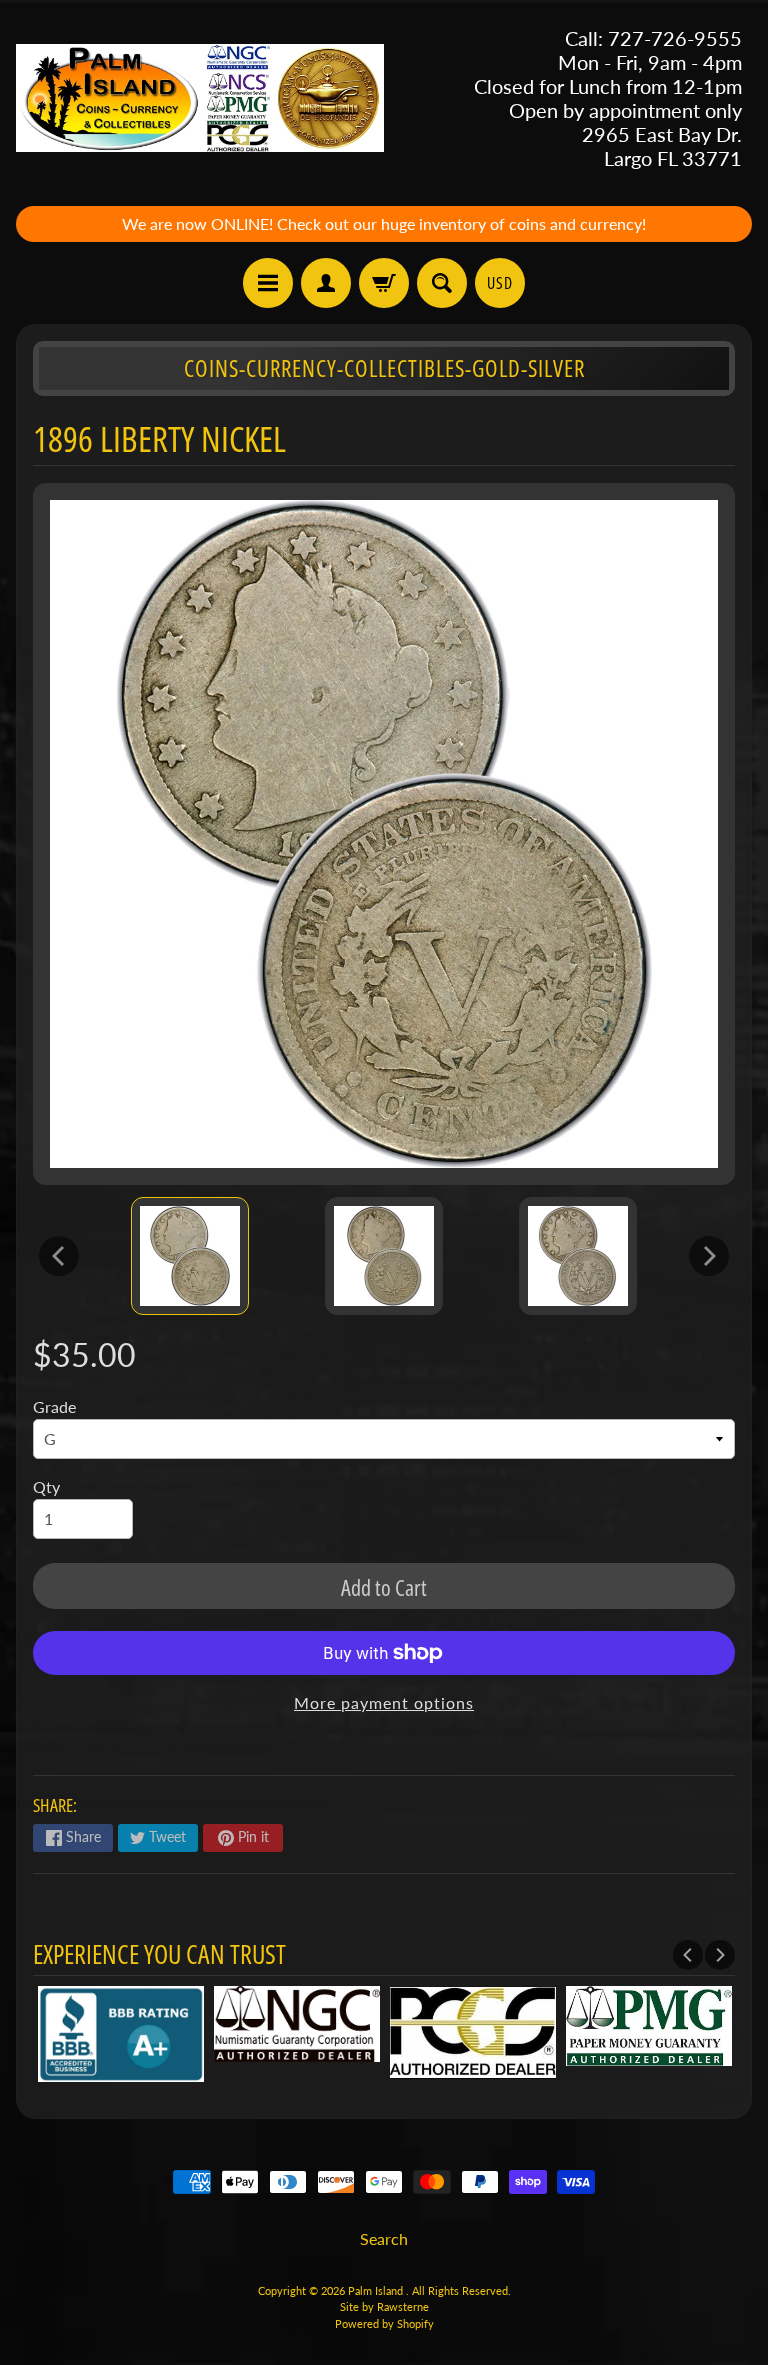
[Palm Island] (200, 98)
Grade (54, 1406)
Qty (46, 1486)
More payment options (384, 1702)
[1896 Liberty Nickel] (190, 1256)
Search (384, 2238)
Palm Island (377, 2290)
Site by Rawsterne (384, 2306)
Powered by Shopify (384, 2323)
